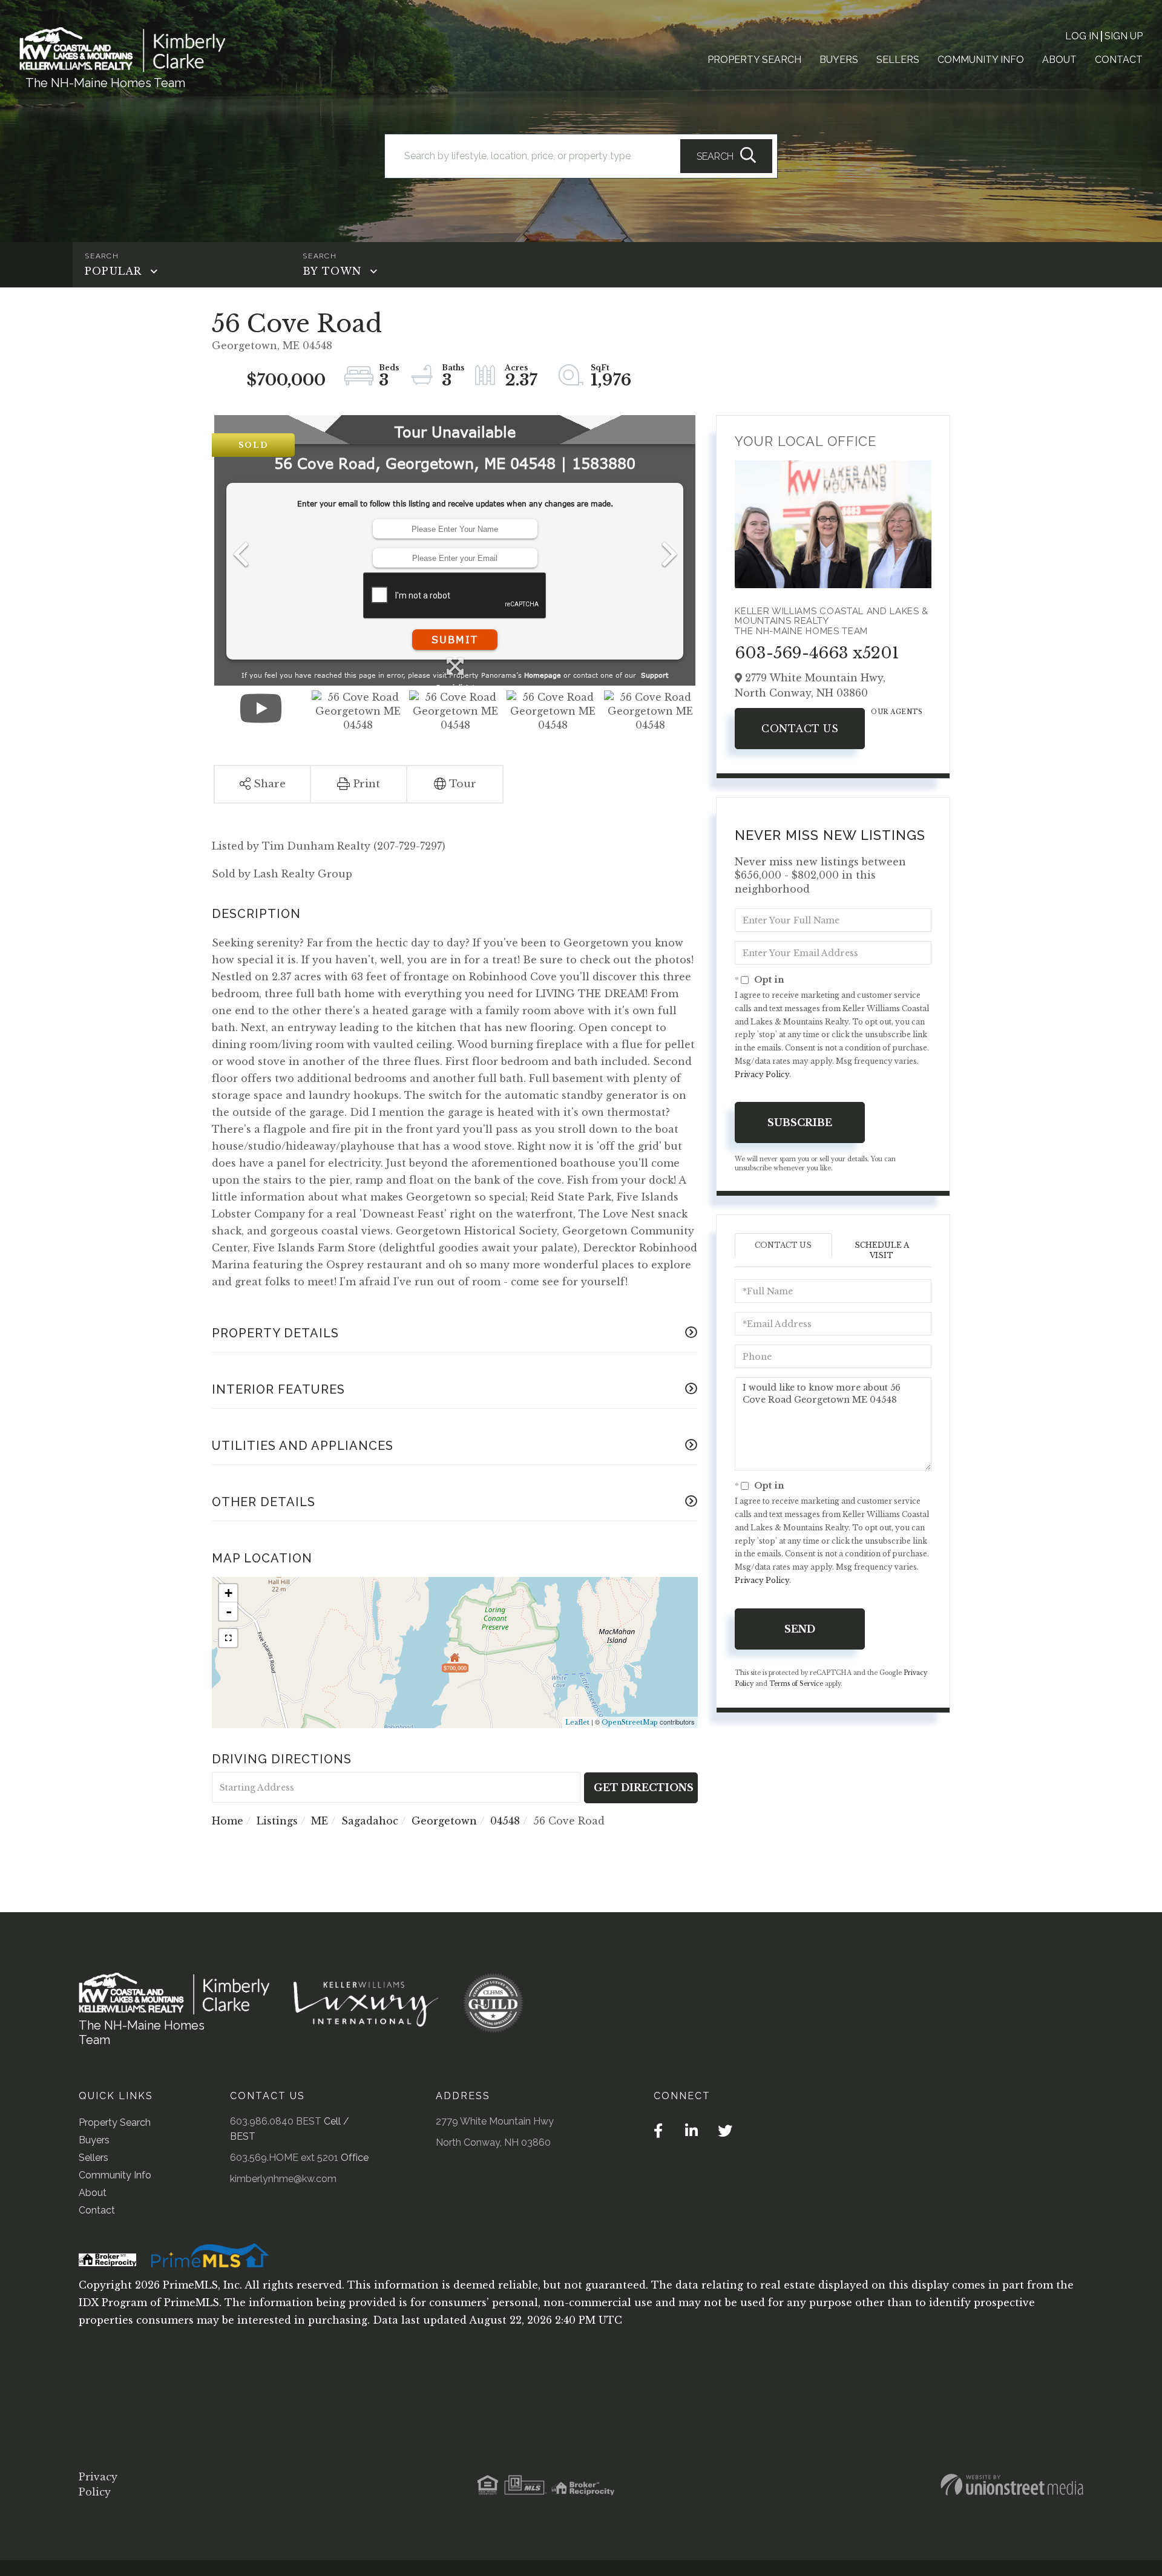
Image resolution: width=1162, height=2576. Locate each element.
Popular (113, 271)
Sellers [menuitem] (898, 60)
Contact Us (800, 729)
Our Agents (897, 712)
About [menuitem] (1059, 60)
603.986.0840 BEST (276, 2121)
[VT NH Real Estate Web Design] (1012, 2485)
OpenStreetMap (630, 1722)
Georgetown (444, 1821)
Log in (1082, 36)
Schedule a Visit (882, 1250)
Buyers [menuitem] (839, 60)
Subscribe (800, 1122)
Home (228, 1821)
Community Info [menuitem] (981, 60)
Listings (277, 1821)
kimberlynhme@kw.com (283, 2179)
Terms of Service (796, 1684)
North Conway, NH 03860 (493, 2142)
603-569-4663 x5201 (817, 653)
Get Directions (644, 1788)
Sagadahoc (370, 1821)
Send (800, 1629)
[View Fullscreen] (228, 1638)
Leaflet (577, 1722)
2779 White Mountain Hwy (495, 2121)
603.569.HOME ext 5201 (284, 2158)
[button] (726, 156)
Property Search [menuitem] (754, 60)
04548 (505, 1821)
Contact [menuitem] (1119, 60)
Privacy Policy (762, 1074)
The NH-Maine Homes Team (105, 83)
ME (320, 1821)
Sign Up (1124, 36)
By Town (332, 271)
